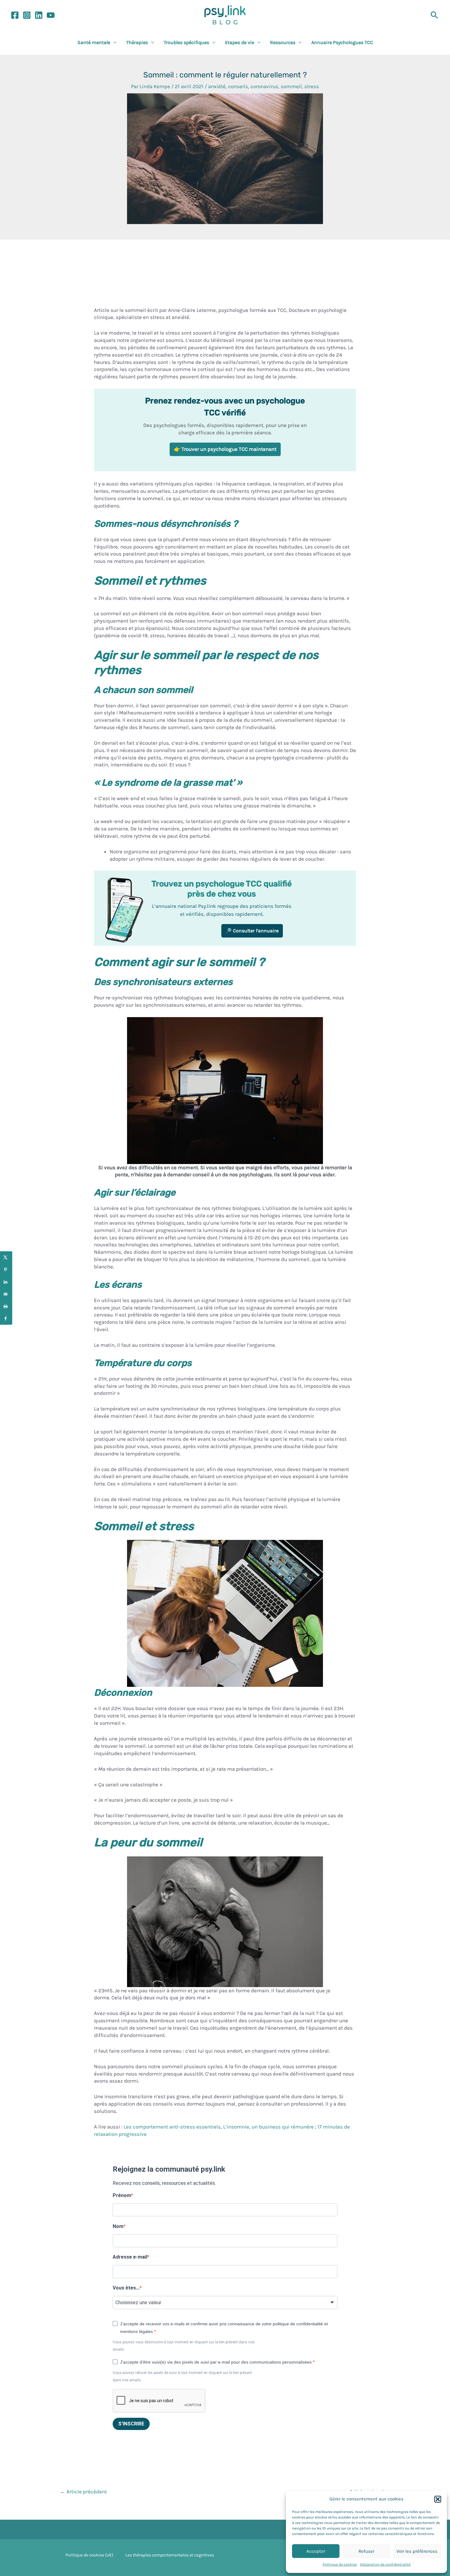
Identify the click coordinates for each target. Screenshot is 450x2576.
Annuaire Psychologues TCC (342, 42)
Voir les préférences (417, 2551)
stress (312, 86)
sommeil (291, 86)
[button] (438, 2499)
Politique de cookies (340, 2564)
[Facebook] (15, 15)
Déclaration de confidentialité (385, 2564)
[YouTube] (51, 15)
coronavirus (264, 86)
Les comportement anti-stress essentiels (172, 2127)
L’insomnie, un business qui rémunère (268, 2127)
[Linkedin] (39, 15)
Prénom (122, 2195)
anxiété (217, 86)
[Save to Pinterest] (6, 1270)
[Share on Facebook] (6, 1319)
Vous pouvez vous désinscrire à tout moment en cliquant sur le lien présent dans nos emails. (184, 2346)
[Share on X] (6, 1257)
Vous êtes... (126, 2288)
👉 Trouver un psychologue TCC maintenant (225, 449)
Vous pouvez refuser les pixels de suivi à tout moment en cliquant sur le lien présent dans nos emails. (182, 2376)
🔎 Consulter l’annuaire (252, 931)
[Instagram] (27, 15)
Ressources (283, 42)
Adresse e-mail (130, 2257)
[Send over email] (6, 1294)
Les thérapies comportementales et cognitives (170, 2555)
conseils (238, 86)
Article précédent (83, 2492)
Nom (118, 2226)
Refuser (366, 2551)
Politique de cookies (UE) (89, 2555)
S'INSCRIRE (131, 2424)
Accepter (316, 2551)
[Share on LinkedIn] (6, 1282)
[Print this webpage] (6, 1306)
